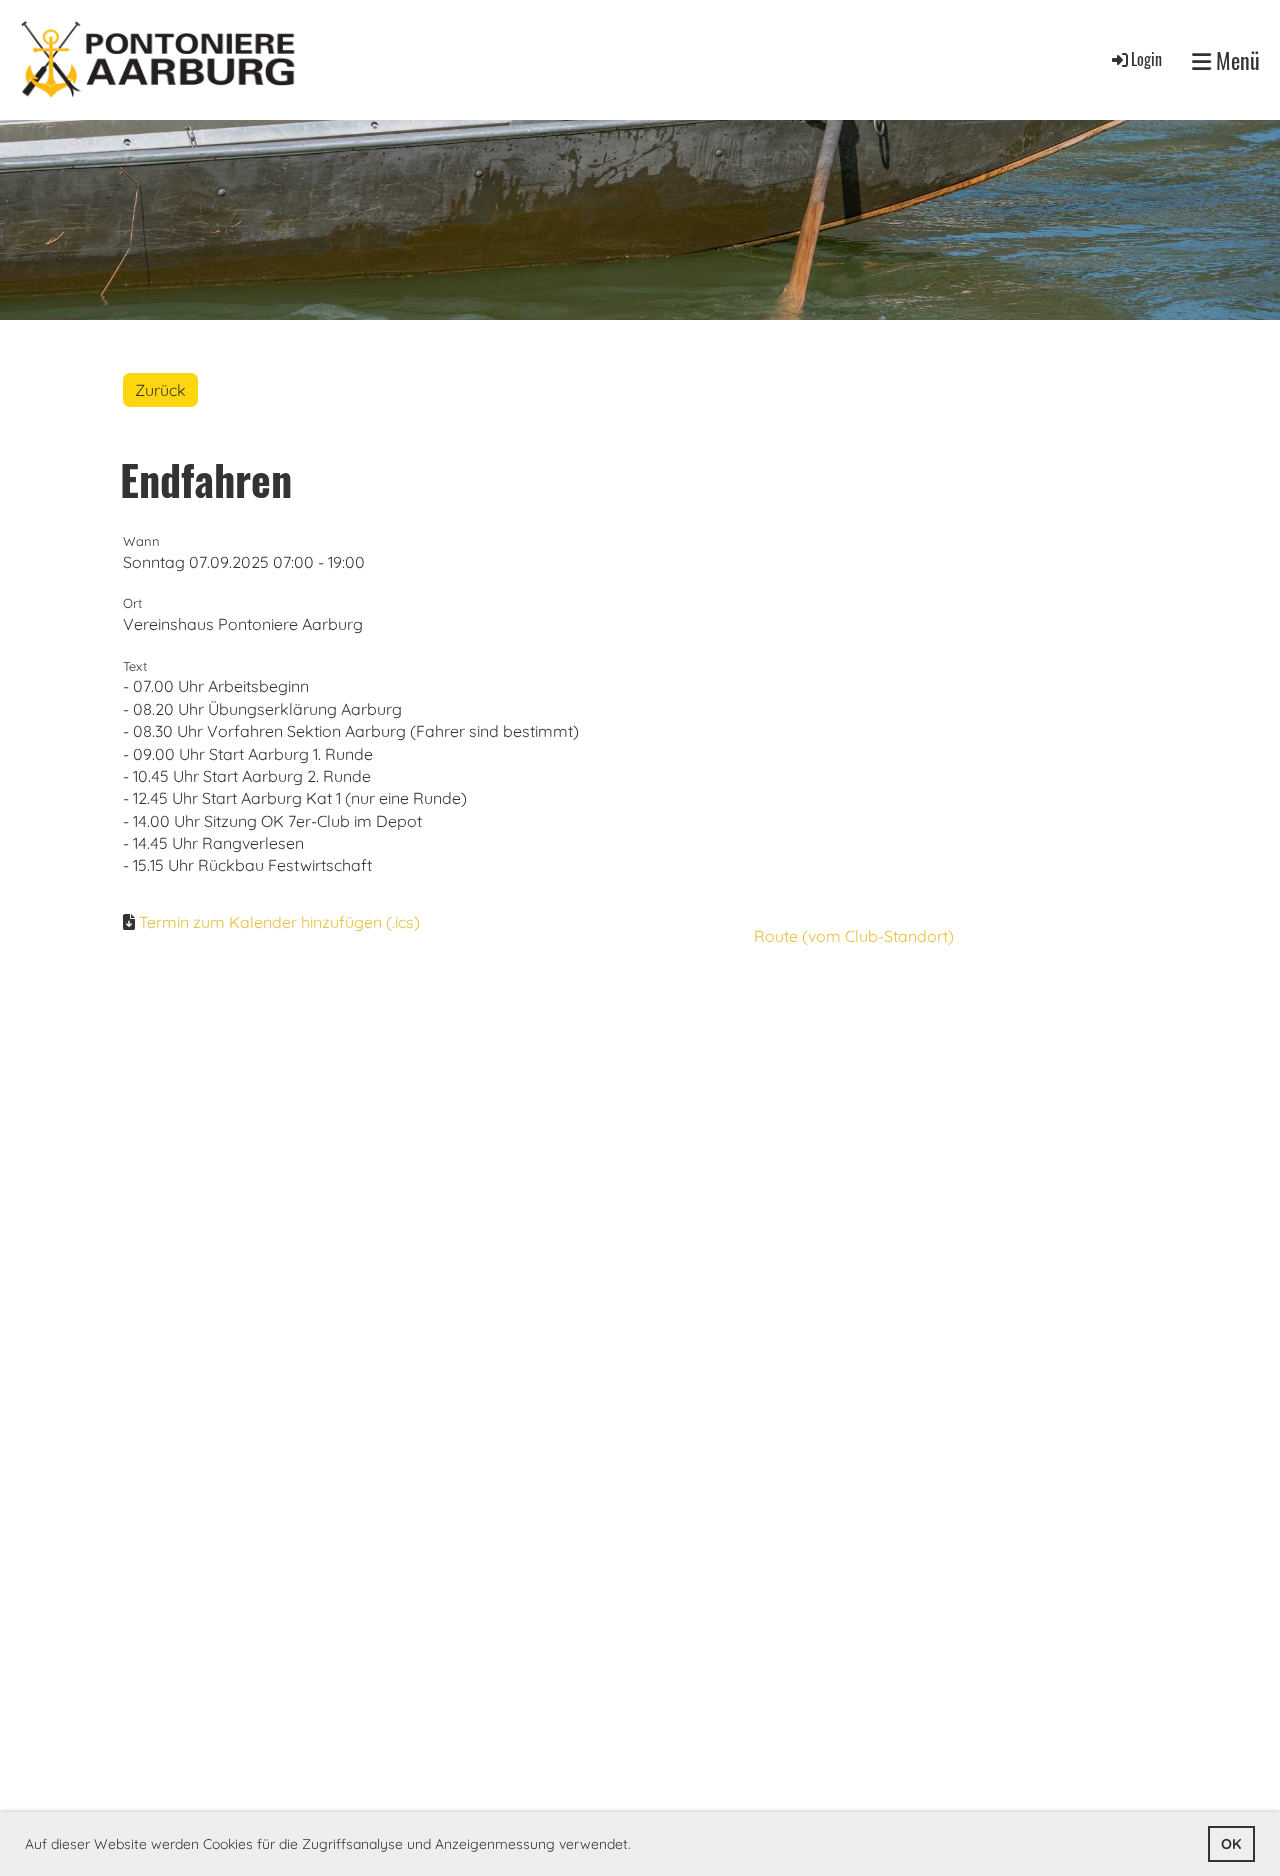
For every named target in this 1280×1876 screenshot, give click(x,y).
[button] (638, 1846)
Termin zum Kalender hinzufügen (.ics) (279, 922)
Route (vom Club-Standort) (854, 936)
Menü (1235, 60)
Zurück (160, 390)
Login (1146, 59)
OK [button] (1231, 1844)
